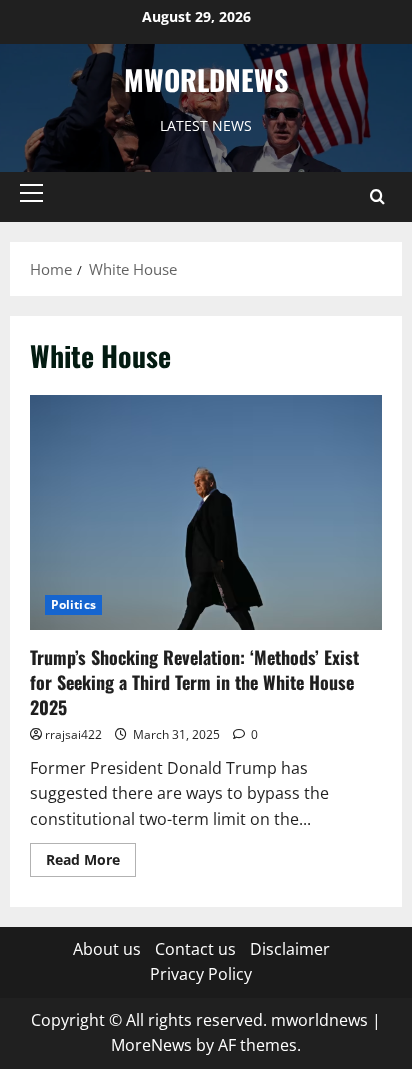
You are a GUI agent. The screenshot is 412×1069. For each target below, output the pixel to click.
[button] (31, 193)
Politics (73, 604)
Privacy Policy (201, 974)
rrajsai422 (73, 734)
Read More (91, 863)
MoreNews (151, 1045)
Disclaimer (290, 949)
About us (107, 949)
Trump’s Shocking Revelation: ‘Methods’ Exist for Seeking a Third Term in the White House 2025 (194, 682)
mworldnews (206, 79)
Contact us (195, 949)
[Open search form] (377, 197)
